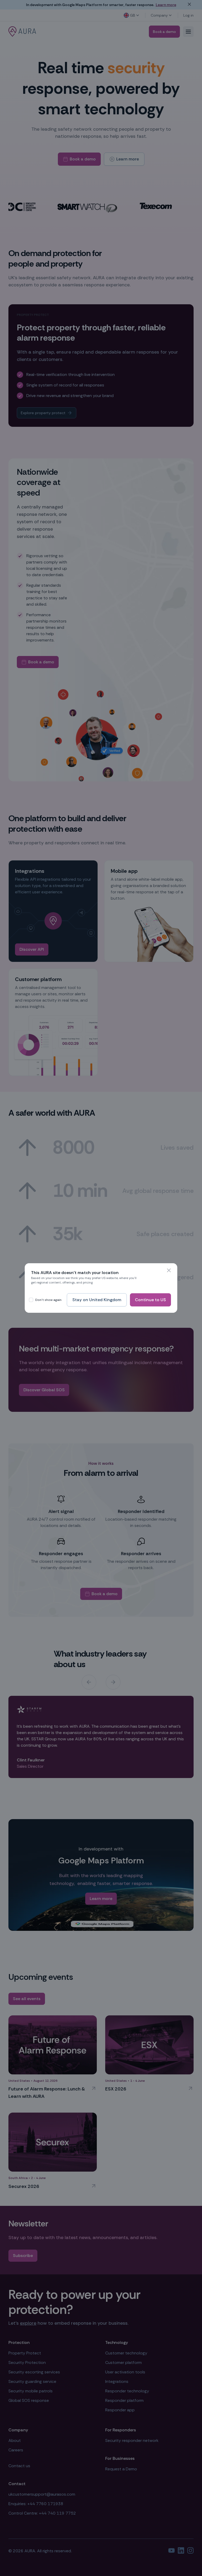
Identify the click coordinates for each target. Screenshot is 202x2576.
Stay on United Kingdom (97, 1300)
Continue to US (150, 1300)
